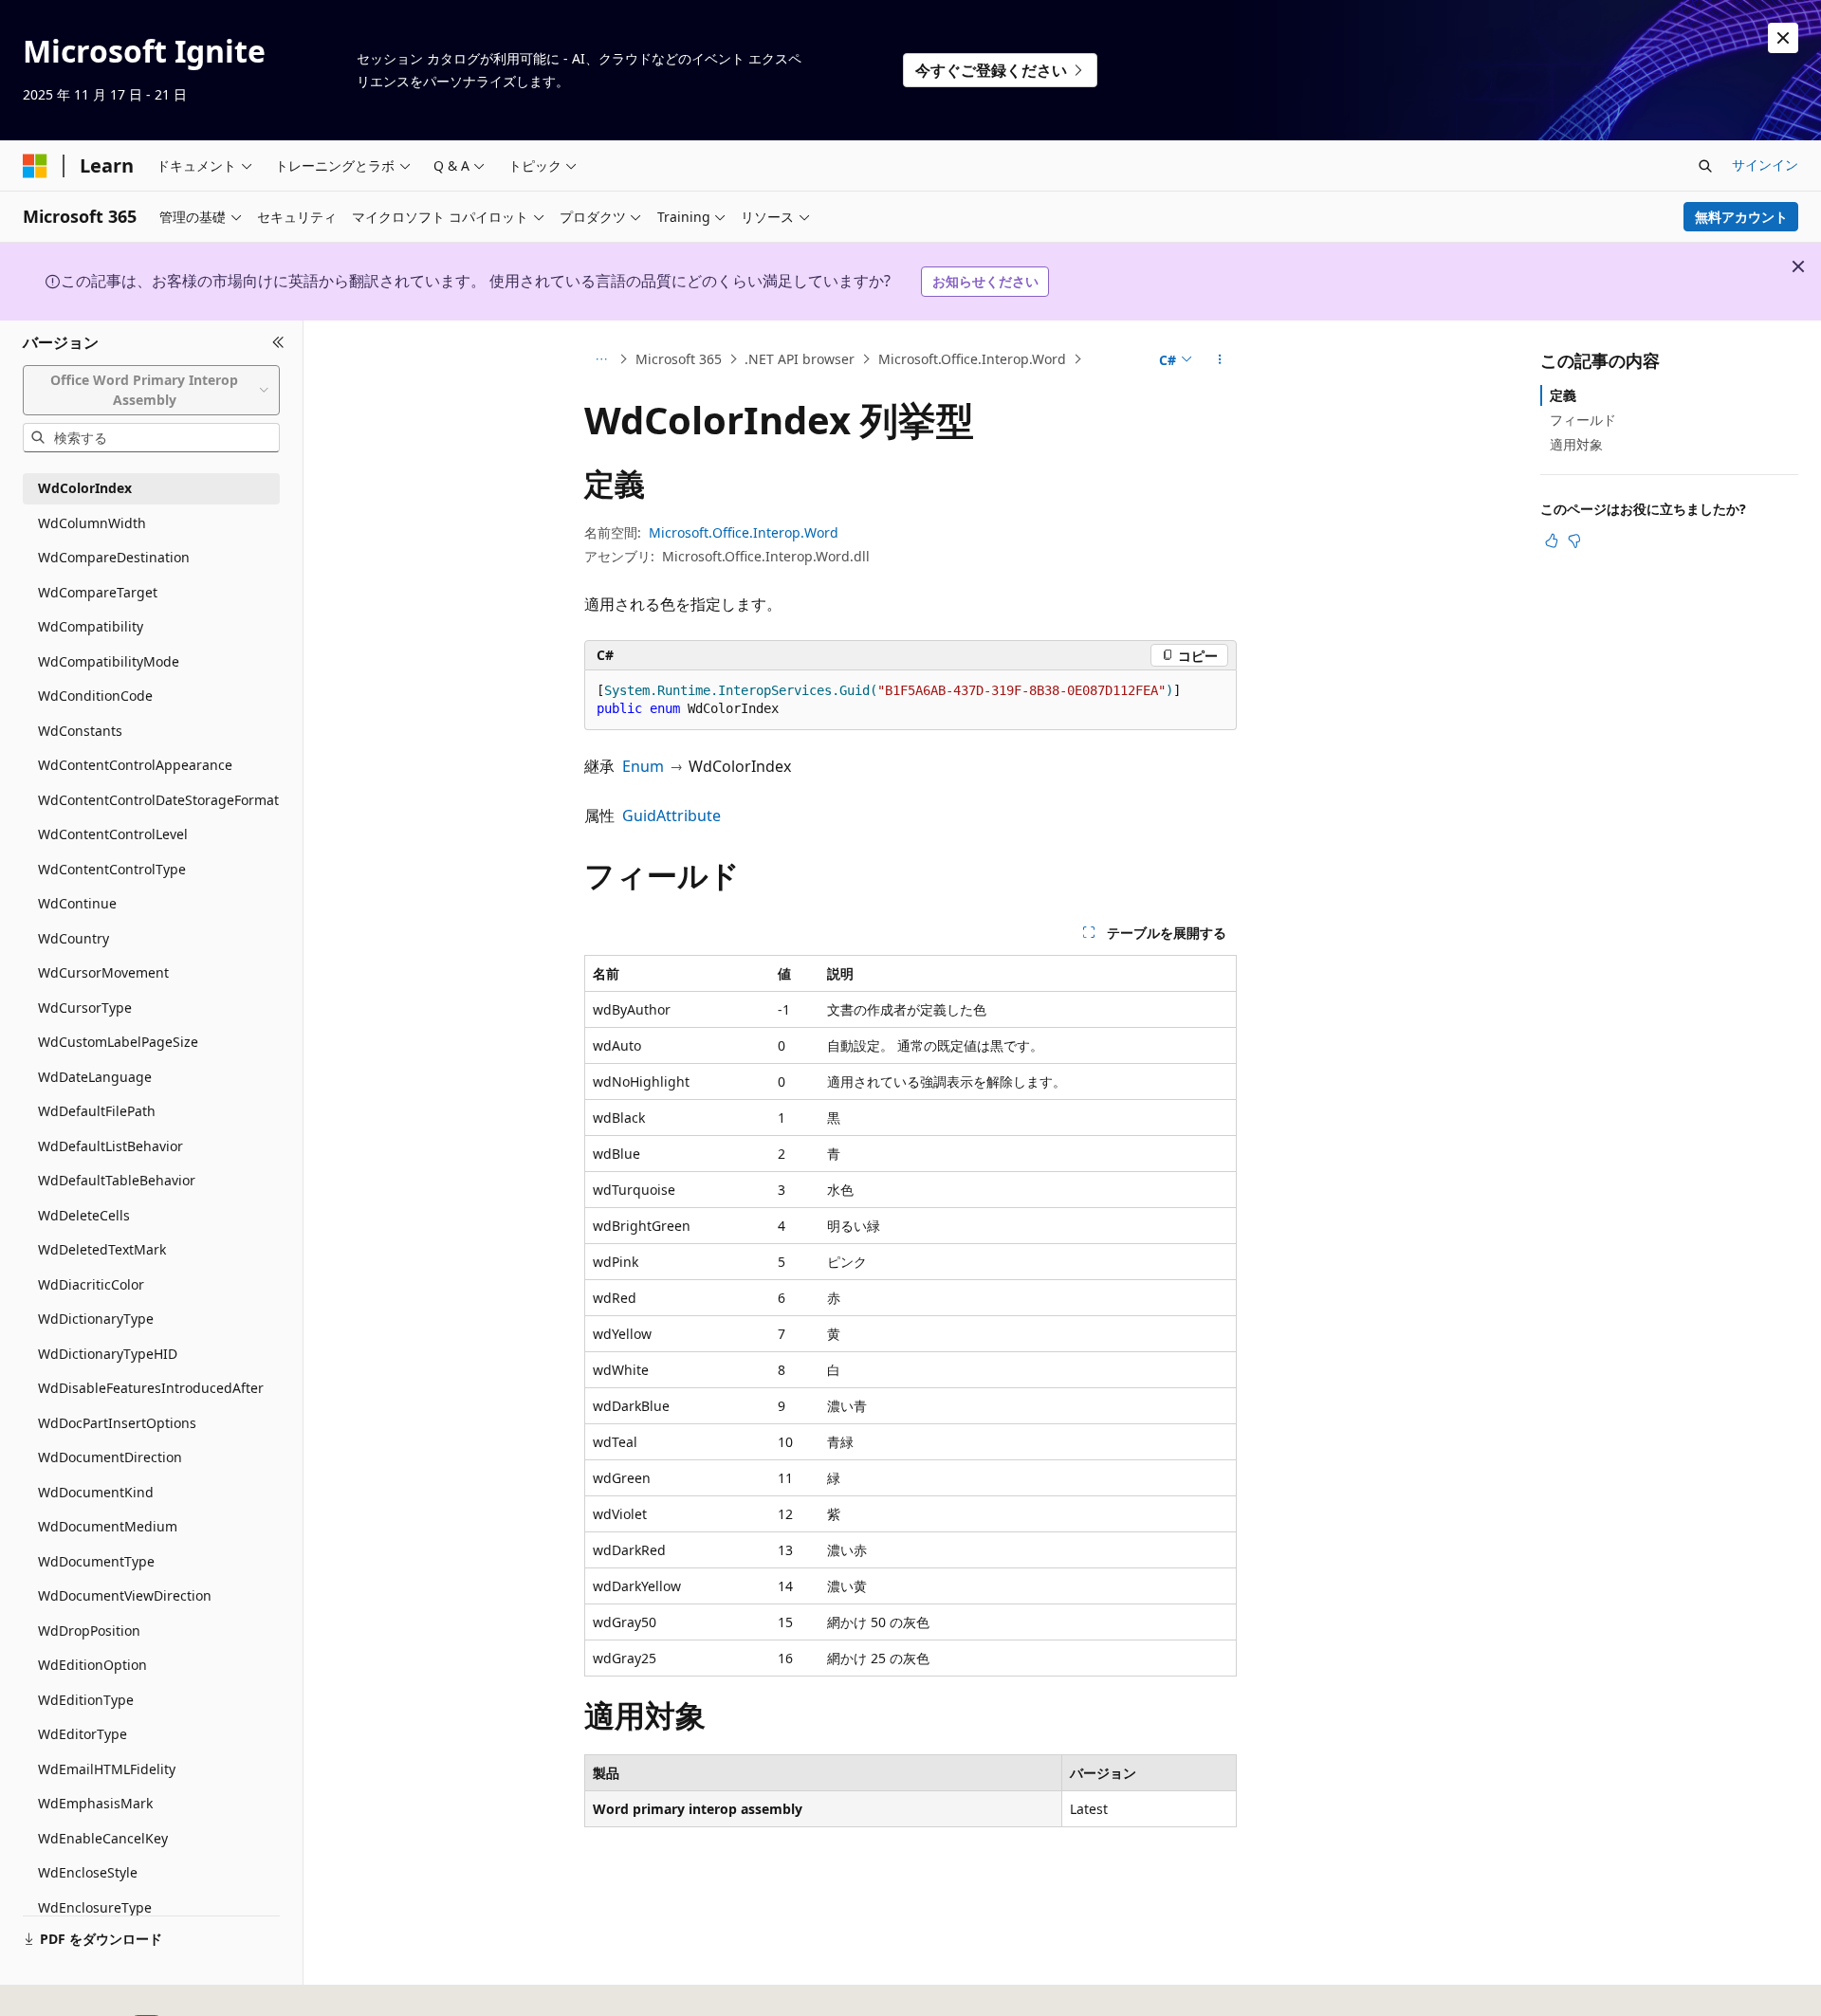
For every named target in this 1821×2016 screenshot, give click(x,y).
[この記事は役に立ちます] (1552, 541)
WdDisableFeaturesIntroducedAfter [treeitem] (151, 1388)
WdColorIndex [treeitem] (85, 488)
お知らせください (985, 281)
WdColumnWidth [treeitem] (92, 523)
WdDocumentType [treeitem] (96, 1561)
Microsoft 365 (679, 359)
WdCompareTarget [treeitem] (98, 592)
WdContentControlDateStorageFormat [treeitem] (158, 800)
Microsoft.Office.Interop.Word (972, 359)
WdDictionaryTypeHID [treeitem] (108, 1354)
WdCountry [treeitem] (74, 938)
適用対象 (1576, 444)
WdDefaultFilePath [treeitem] (97, 1111)
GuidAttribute (671, 816)
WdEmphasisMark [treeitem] (95, 1803)
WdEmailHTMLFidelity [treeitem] (107, 1769)
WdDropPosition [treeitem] (89, 1631)
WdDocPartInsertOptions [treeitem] (117, 1423)
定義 (1563, 395)
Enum (643, 766)
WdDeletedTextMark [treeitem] (102, 1249)
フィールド (1583, 420)
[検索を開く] (1705, 166)
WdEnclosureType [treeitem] (95, 1907)
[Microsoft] (35, 166)
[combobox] (151, 390)
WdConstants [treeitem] (80, 731)
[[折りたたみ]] (278, 343)
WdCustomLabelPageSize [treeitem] (118, 1042)
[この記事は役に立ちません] (1574, 541)
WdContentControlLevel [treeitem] (113, 834)
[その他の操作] (1220, 359)
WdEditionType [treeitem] (86, 1700)
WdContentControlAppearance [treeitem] (135, 765)
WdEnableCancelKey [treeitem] (103, 1838)
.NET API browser (800, 359)
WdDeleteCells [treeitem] (84, 1215)
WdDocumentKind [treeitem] (96, 1492)
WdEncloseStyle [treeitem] (88, 1872)
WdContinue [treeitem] (77, 903)
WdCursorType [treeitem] (85, 1008)
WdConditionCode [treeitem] (95, 696)
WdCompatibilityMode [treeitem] (109, 661)
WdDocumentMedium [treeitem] (108, 1526)
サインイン (1765, 165)
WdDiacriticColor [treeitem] (91, 1284)
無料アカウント (1741, 217)
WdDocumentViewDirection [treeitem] (125, 1595)
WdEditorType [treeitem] (83, 1734)
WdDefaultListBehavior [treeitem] (110, 1146)
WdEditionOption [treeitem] (92, 1665)
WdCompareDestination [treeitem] (114, 557)
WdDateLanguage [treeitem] (95, 1077)
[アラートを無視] (1783, 38)
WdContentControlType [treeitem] (112, 869)
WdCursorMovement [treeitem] (103, 972)
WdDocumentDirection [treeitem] (110, 1457)
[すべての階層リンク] (601, 359)
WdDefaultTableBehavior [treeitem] (117, 1180)
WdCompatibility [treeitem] (91, 626)
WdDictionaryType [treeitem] (96, 1319)
